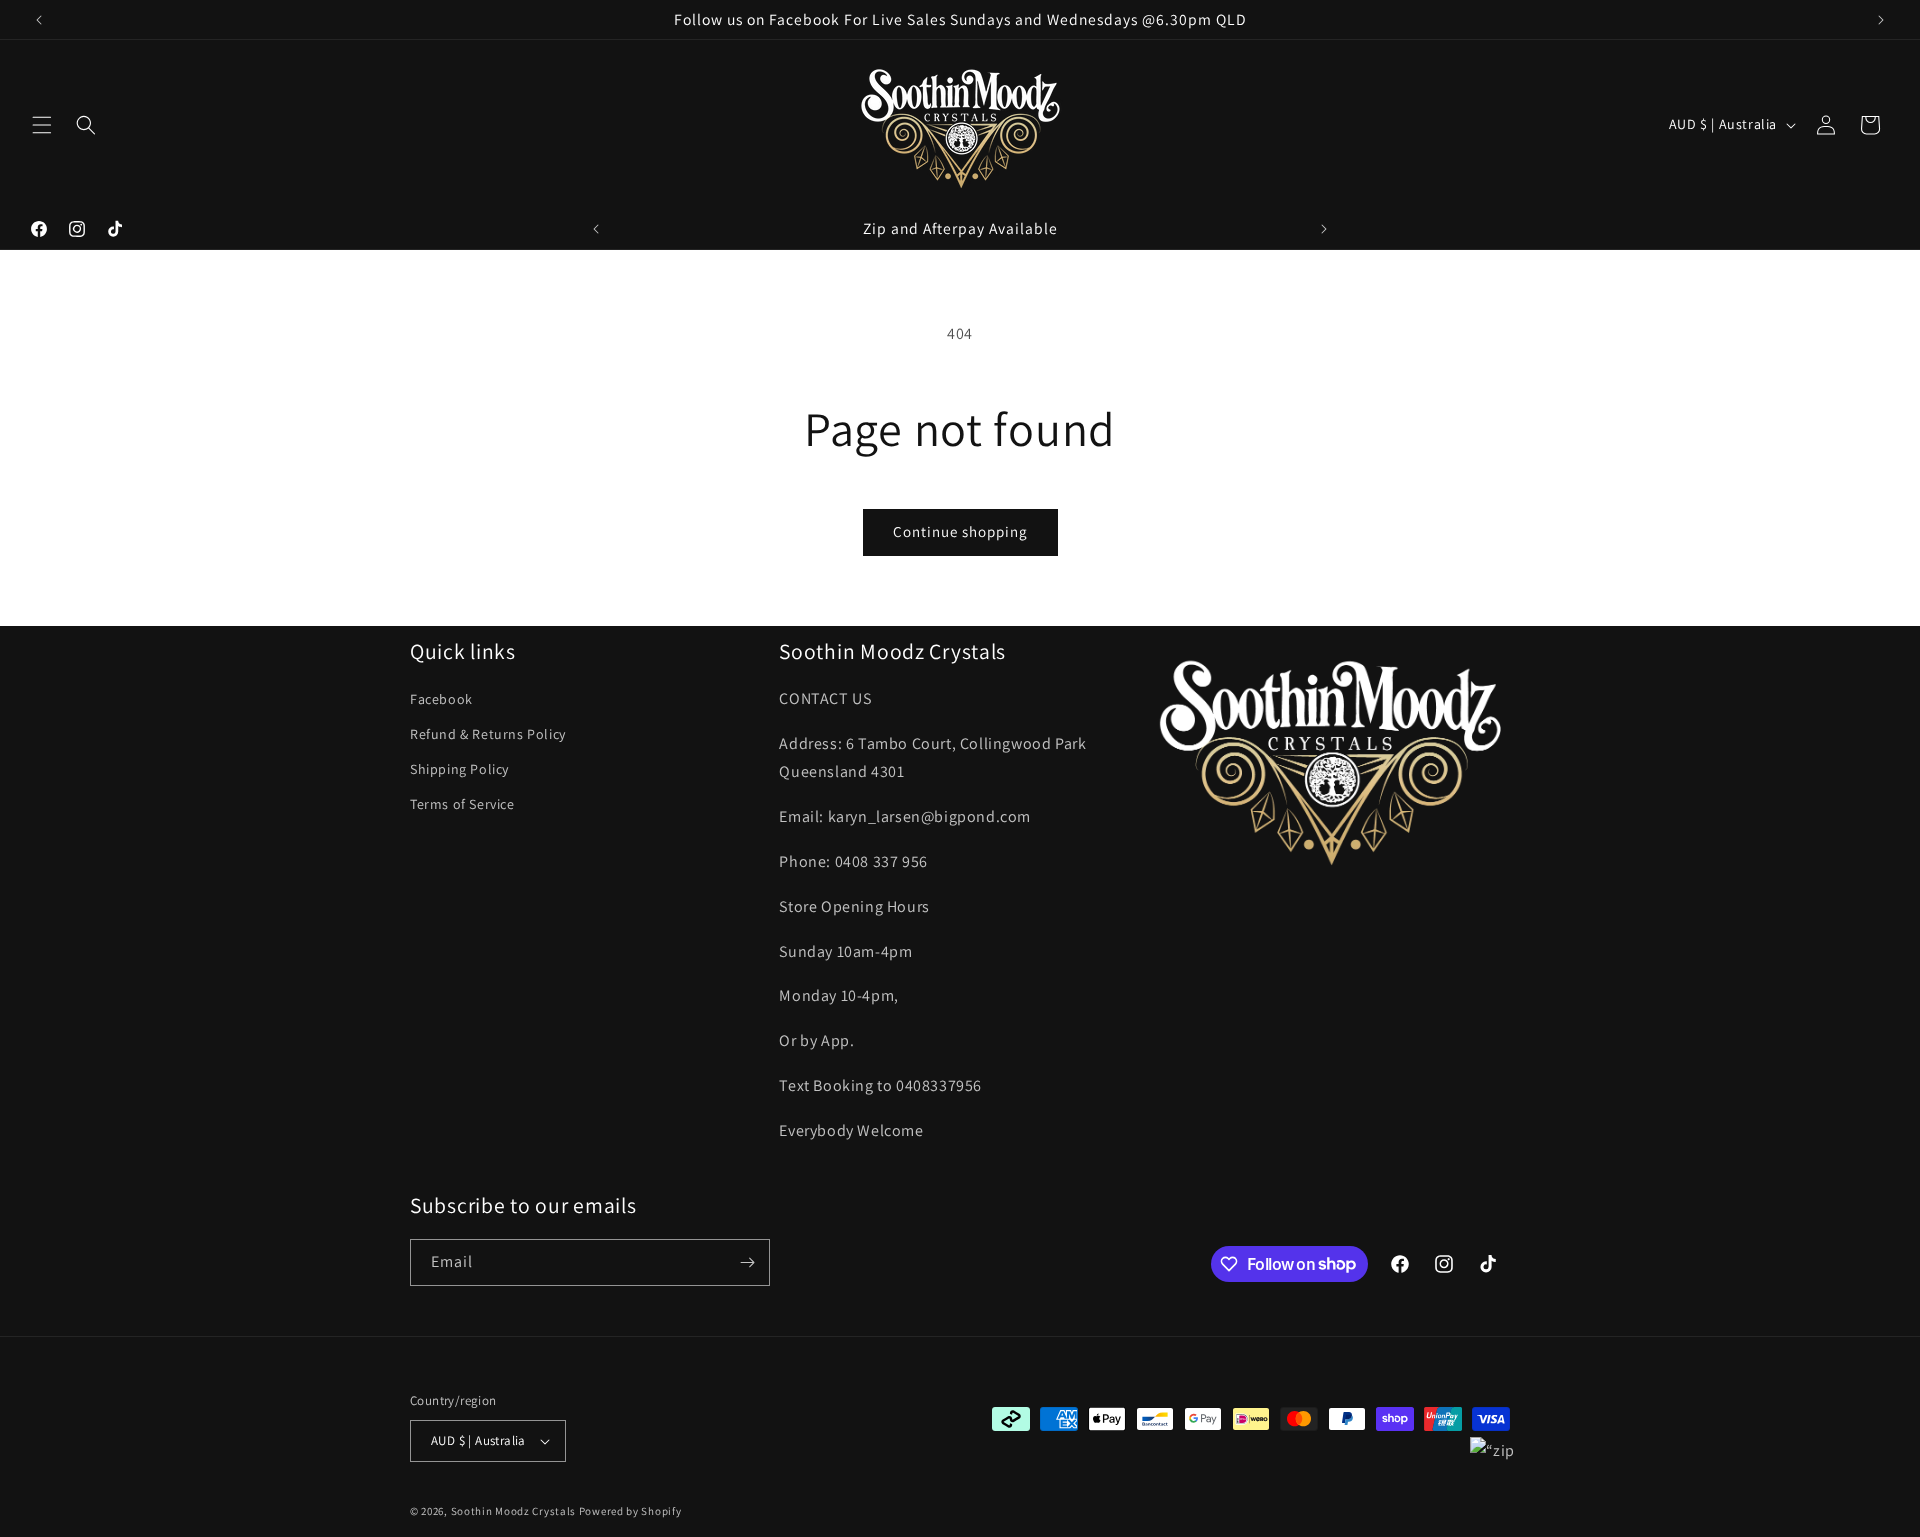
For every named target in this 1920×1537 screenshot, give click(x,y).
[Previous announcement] (39, 20)
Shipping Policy (459, 769)
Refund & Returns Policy (488, 734)
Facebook (441, 699)
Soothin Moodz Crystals (513, 1511)
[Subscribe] (747, 1262)
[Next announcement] (1881, 20)
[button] (42, 125)
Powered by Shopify (630, 1511)
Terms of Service (462, 804)
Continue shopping (960, 531)
